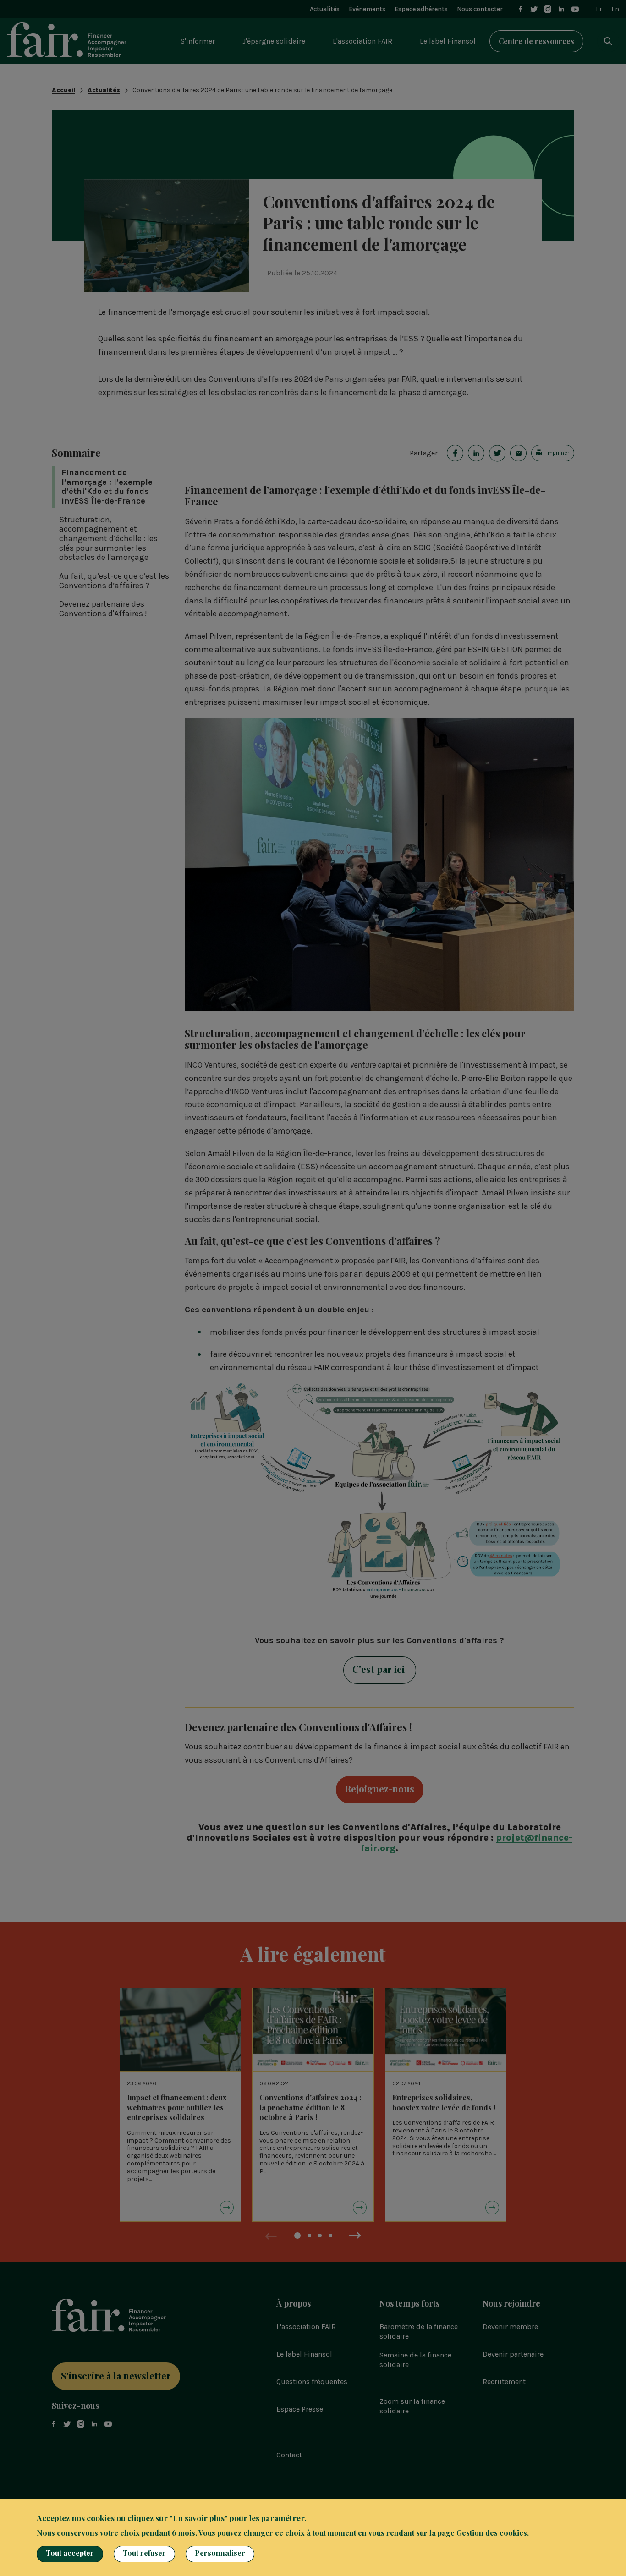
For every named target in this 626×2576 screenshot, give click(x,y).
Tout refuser (144, 2553)
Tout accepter (70, 2553)
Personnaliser (220, 2553)
